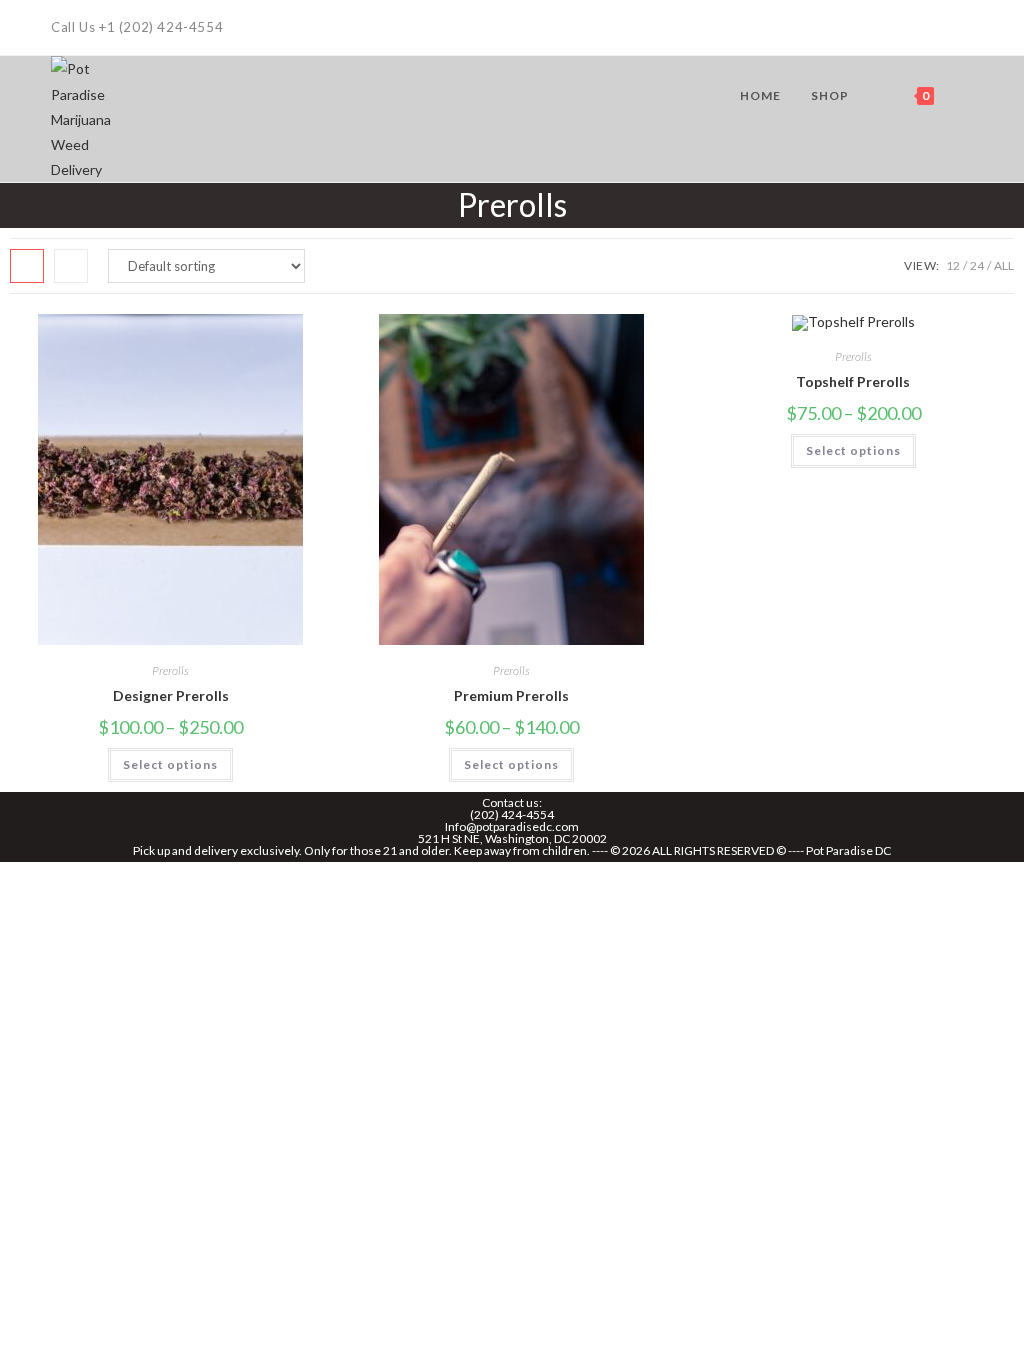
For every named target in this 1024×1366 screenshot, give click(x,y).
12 (953, 265)
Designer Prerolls (171, 695)
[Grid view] (27, 266)
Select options (170, 764)
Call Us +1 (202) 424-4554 (137, 27)
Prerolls (170, 670)
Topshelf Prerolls (853, 381)
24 (977, 265)
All (1004, 265)
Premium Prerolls (511, 695)
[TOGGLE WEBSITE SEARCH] (968, 96)
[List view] (71, 266)
